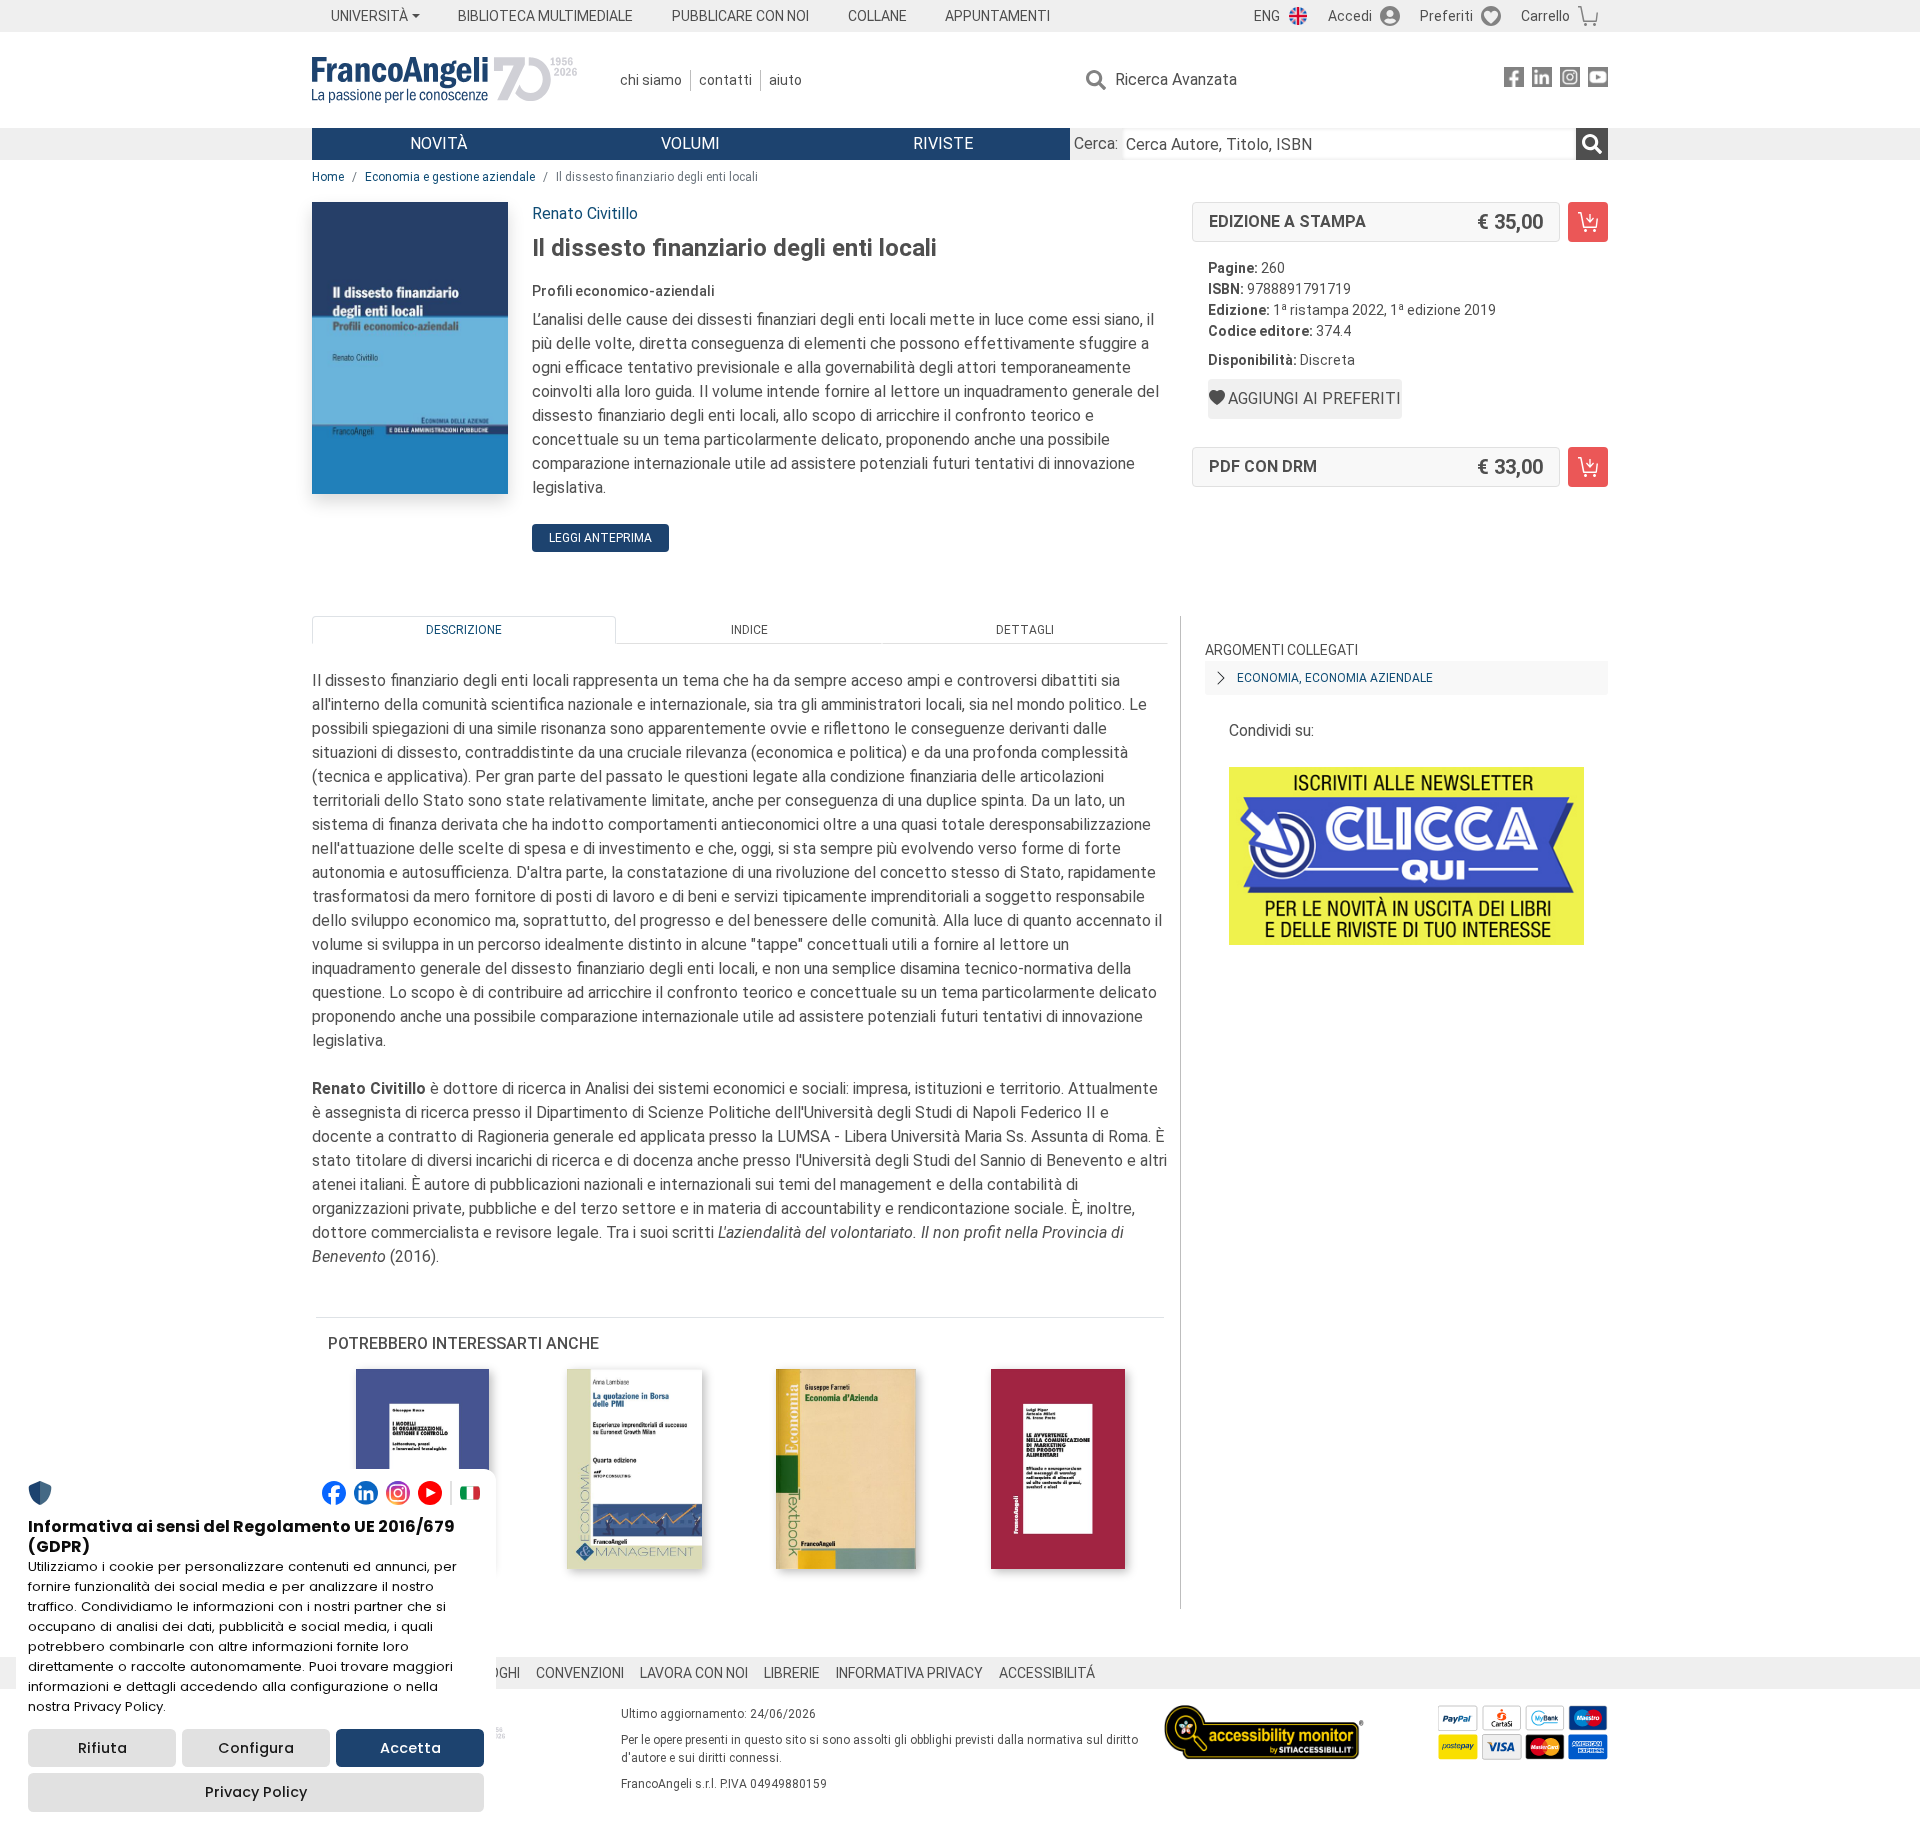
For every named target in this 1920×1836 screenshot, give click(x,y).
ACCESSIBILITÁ (1047, 1673)
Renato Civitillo (585, 213)
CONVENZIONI (580, 1673)
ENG (1267, 16)
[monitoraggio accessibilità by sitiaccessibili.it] (1264, 1716)
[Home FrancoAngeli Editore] (444, 80)
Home (328, 177)
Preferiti (1446, 16)
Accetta (410, 1748)
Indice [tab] (749, 630)
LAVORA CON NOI (694, 1673)
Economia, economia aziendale (1335, 678)
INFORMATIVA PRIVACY (909, 1673)
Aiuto (785, 80)
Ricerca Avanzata (1176, 79)
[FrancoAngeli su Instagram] (1570, 80)
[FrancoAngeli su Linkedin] (1542, 80)
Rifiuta (102, 1748)
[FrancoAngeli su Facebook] (1514, 80)
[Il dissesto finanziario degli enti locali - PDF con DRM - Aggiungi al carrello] (1588, 467)
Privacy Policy (256, 1792)
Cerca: (1096, 143)
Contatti (725, 80)
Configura (256, 1748)
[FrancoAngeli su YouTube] (1598, 80)
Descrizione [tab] (464, 630)
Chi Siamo (651, 80)
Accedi (1350, 16)
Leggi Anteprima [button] (600, 538)
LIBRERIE (792, 1673)
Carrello (1545, 16)
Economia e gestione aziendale (450, 177)
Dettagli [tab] (1025, 630)
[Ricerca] (1592, 144)
